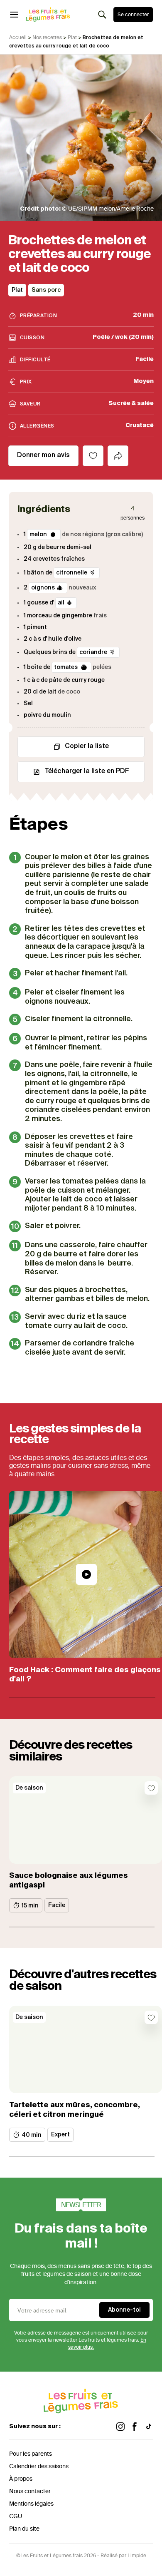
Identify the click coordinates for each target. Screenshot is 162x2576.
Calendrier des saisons (39, 2466)
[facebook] (135, 2427)
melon (39, 535)
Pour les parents (31, 2454)
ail (61, 603)
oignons (43, 588)
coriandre (93, 652)
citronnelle (72, 573)
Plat (72, 37)
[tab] (118, 456)
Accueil (18, 37)
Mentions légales (31, 2504)
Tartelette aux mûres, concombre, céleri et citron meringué (75, 2110)
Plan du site (24, 2529)
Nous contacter (30, 2491)
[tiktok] (149, 2427)
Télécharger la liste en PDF (87, 771)
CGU (16, 2516)
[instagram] (120, 2427)
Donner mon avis (43, 455)
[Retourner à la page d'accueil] (48, 15)
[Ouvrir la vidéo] (86, 1574)
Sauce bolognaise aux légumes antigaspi (69, 1881)
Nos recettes (47, 37)
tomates (66, 667)
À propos (21, 2479)
